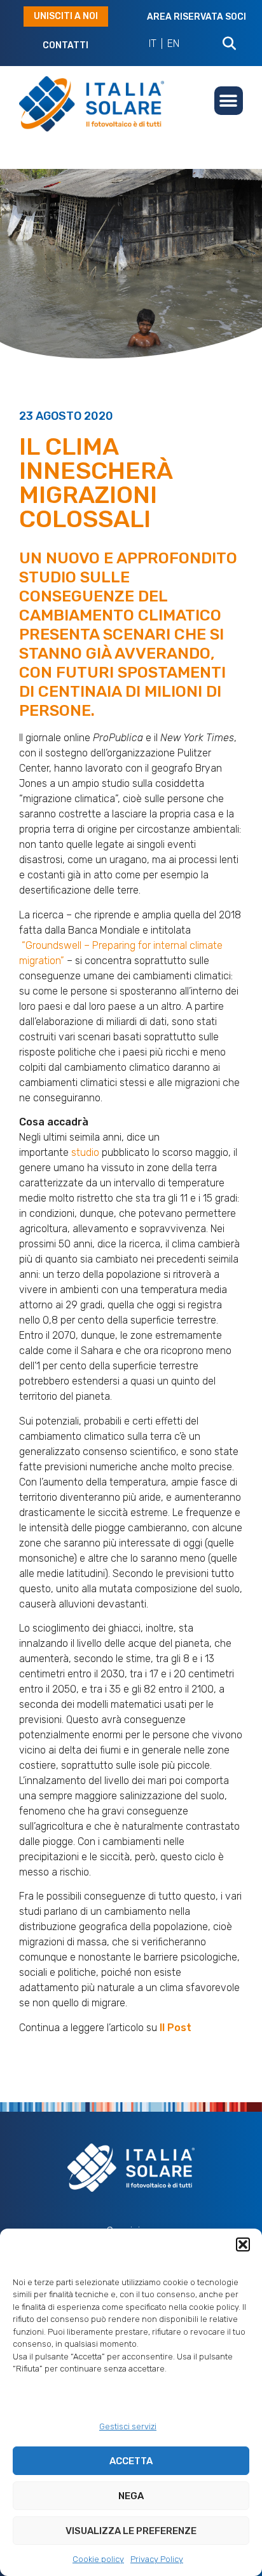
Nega (131, 2496)
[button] (243, 2244)
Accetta (131, 2461)
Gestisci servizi (128, 2426)
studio (85, 1152)
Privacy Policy (157, 2559)
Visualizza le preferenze (131, 2531)
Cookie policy (98, 2559)
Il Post (176, 2028)
